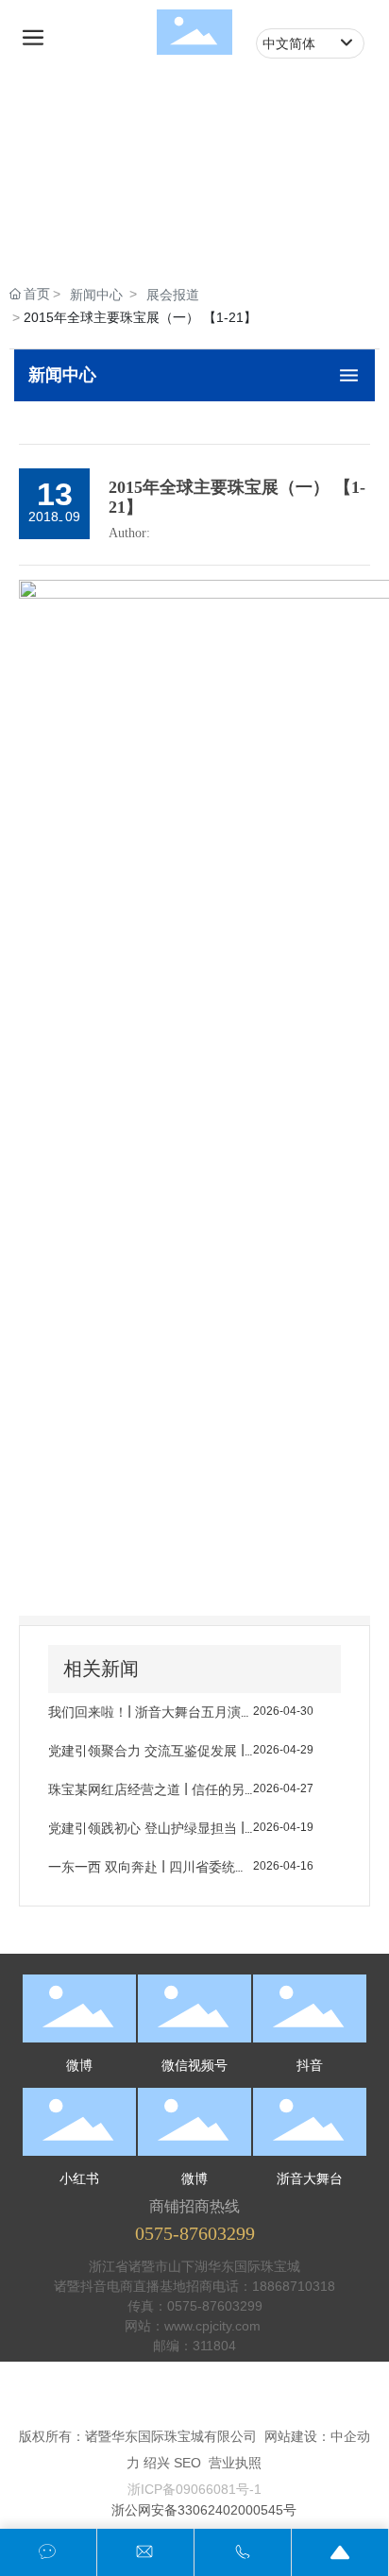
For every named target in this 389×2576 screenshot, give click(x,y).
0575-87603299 (195, 2233)
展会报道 (173, 295)
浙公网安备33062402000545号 (204, 2510)
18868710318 (294, 2286)
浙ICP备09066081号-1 (194, 2489)
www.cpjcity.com (214, 2326)
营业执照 (235, 2463)
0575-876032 (207, 2306)
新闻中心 (96, 295)
